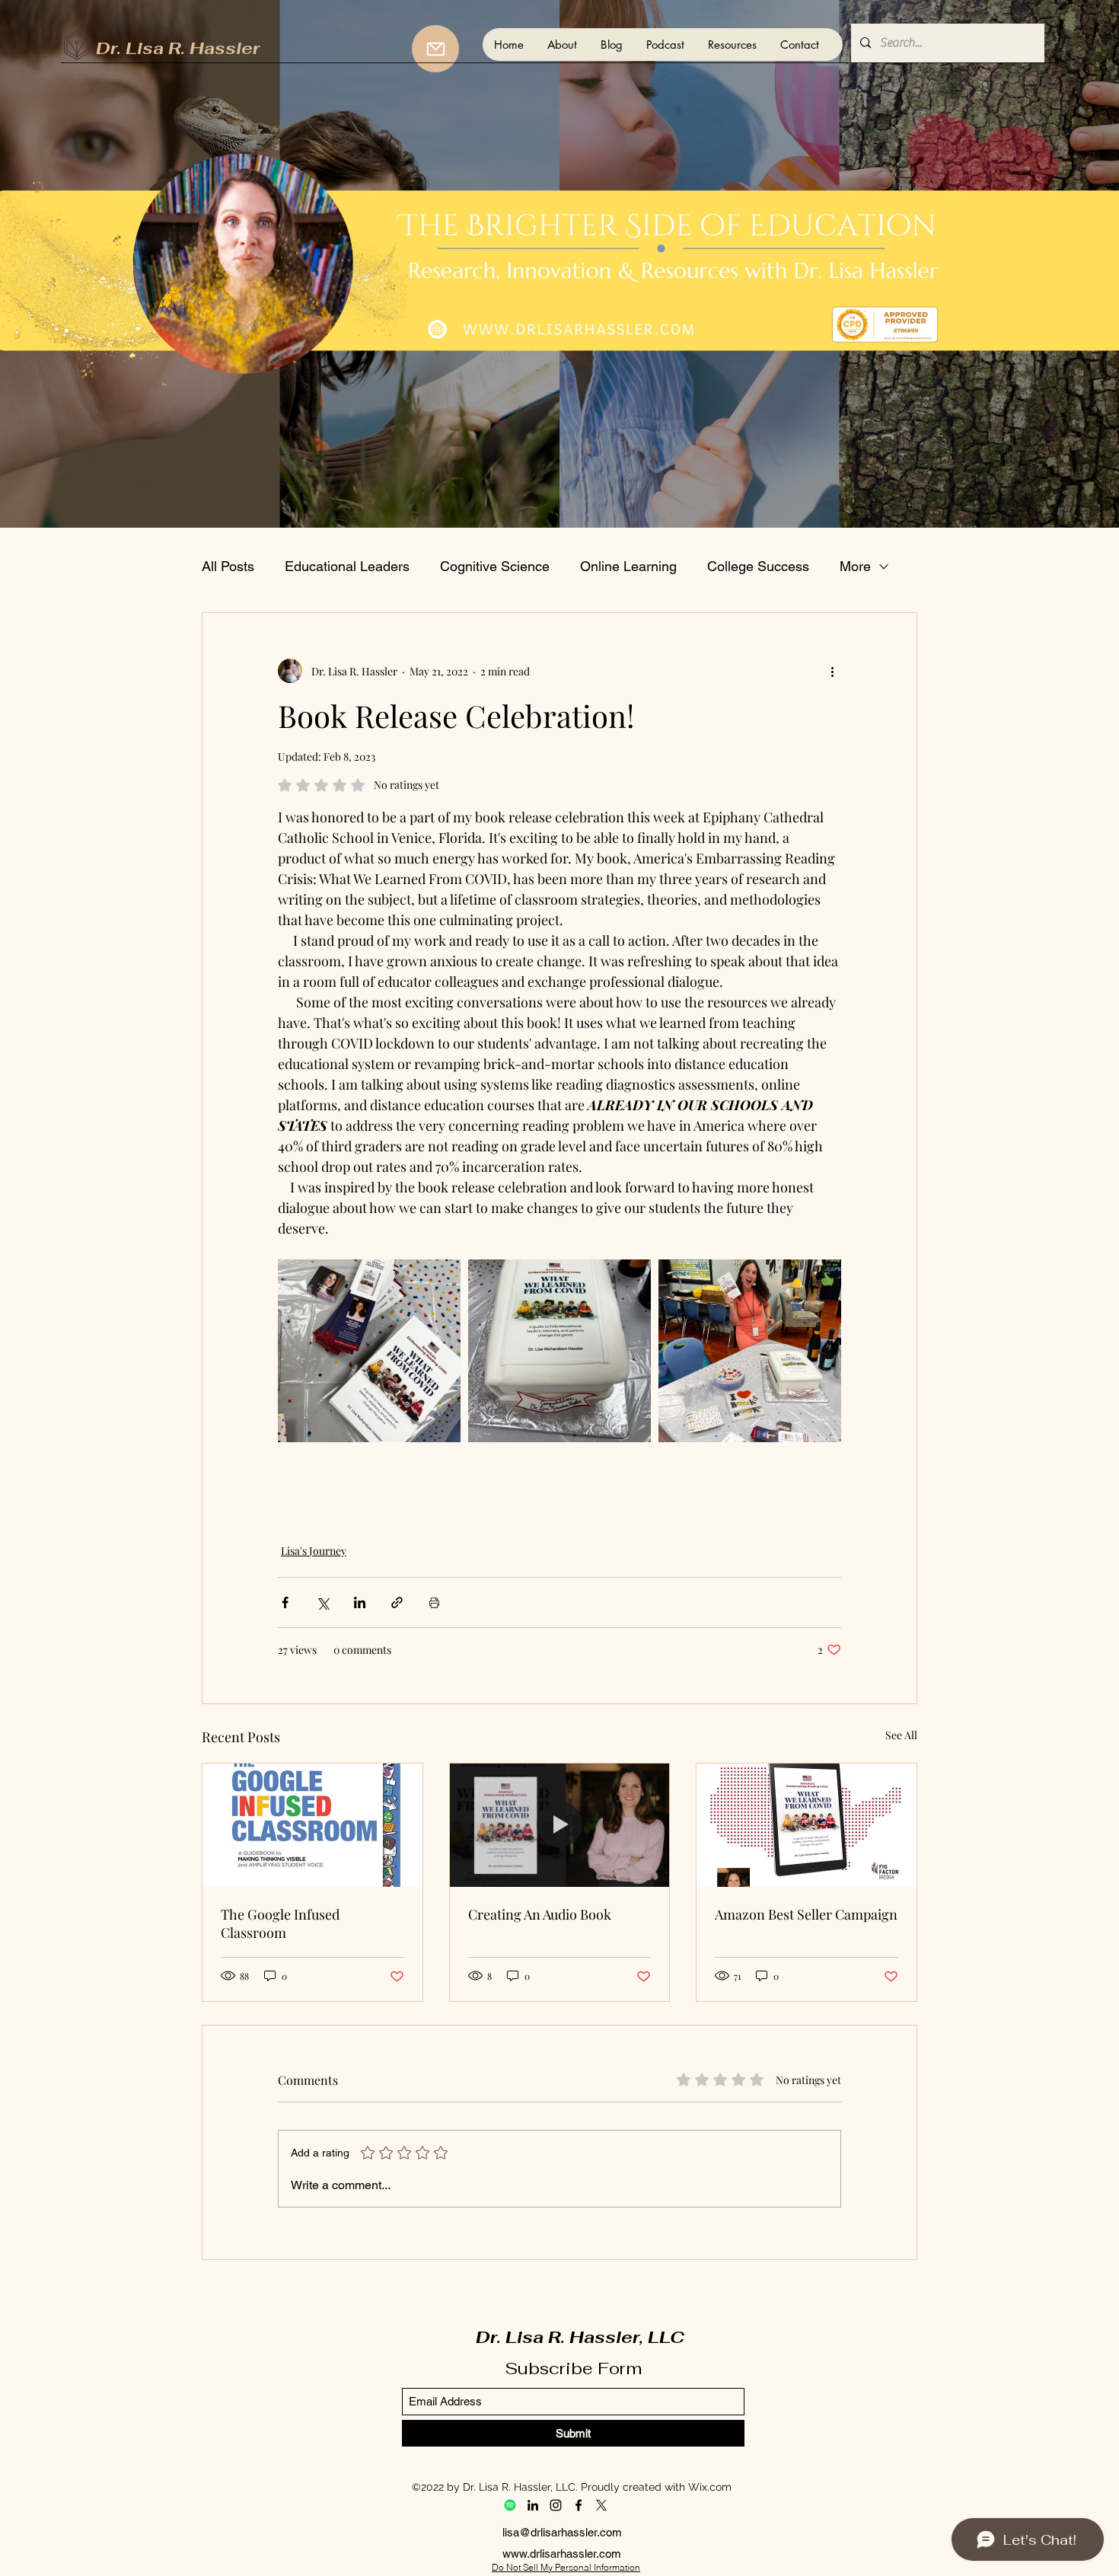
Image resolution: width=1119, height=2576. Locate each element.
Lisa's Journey (314, 1551)
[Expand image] (369, 1351)
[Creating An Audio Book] (560, 1825)
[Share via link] (397, 1602)
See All (901, 1735)
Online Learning (628, 566)
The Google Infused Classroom (280, 1923)
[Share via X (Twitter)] (322, 1602)
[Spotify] (510, 2505)
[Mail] (435, 49)
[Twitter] (601, 2505)
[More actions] (832, 671)
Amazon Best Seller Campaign (806, 1914)
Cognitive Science (495, 566)
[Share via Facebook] (285, 1602)
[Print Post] (434, 1602)
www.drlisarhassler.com (562, 2554)
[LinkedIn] (533, 2505)
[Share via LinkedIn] (360, 1602)
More (855, 566)
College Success (758, 566)
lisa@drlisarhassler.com (562, 2532)
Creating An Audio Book (540, 1914)
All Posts (228, 566)
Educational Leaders (347, 566)
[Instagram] (556, 2505)
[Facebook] (579, 2505)
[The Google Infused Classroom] (312, 1825)
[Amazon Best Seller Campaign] (807, 1825)
